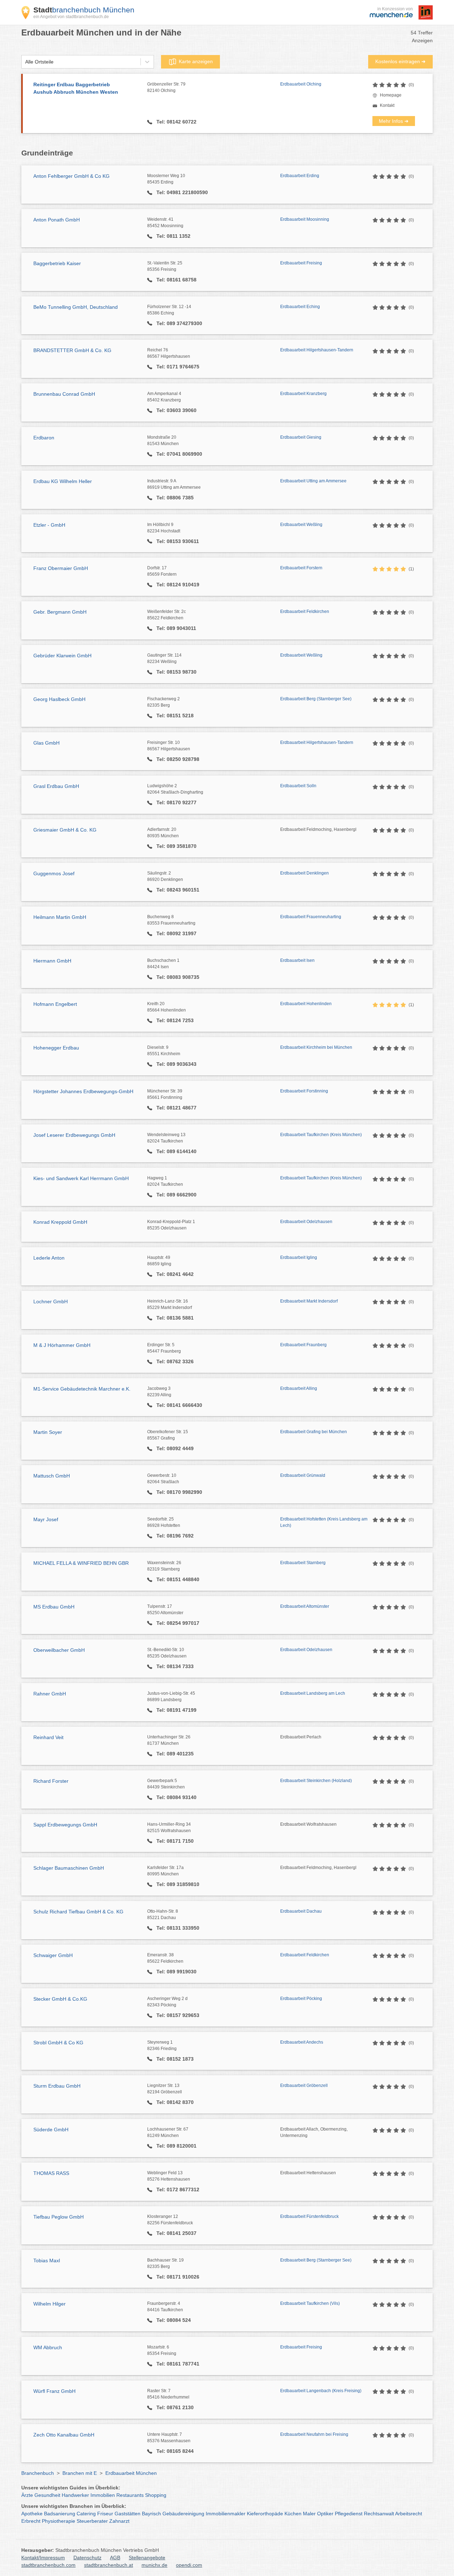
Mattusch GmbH (52, 1476)
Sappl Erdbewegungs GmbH (65, 1825)
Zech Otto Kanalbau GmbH (64, 2435)
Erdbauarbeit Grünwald (303, 1475)
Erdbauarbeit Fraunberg (303, 1345)
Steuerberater (92, 2521)
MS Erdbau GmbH (54, 1607)
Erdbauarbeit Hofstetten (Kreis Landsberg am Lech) (324, 1522)
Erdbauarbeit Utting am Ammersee (313, 481)
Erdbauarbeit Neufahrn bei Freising (314, 2434)
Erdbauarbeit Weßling (301, 525)
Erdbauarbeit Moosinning (305, 219)
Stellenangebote (147, 2558)
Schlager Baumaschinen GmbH (69, 1868)
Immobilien (103, 2495)
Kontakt (387, 105)
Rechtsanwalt (379, 2514)
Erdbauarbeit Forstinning (304, 1091)
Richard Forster (51, 1781)
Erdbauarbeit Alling (299, 1388)
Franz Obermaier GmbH (61, 568)
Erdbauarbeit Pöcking (301, 1999)
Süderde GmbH (51, 2130)
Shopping (156, 2495)
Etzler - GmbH (49, 525)
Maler (309, 2514)
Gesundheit (47, 2495)
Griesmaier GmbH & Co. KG (65, 830)
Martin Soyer (48, 1432)
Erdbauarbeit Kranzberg (303, 394)
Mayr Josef (46, 1519)
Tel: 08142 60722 (176, 122)
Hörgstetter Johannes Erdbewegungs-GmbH (83, 1091)
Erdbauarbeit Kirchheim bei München (316, 1047)
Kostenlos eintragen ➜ (400, 61)
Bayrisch (151, 2514)
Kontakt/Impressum (43, 2558)
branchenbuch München (84, 10)
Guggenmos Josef (54, 873)
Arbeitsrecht (409, 2514)
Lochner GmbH (51, 1301)
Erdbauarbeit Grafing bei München (314, 1432)
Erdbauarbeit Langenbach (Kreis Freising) (321, 2391)
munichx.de (154, 2565)
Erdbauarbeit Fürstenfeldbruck (309, 2216)
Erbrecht (31, 2521)
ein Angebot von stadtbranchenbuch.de (71, 17)
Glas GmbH (46, 743)
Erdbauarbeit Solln (298, 786)
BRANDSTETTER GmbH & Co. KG (72, 350)
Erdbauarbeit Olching (301, 84)
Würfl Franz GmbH (54, 2391)
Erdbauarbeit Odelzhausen (306, 1222)
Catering (86, 2514)
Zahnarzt (119, 2521)
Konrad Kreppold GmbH (60, 1222)
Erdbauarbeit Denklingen (304, 873)
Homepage (391, 95)
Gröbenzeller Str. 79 (166, 87)
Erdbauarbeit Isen (297, 960)
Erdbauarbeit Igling (299, 1257)
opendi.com (189, 2565)
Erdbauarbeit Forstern (301, 568)
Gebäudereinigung (183, 2514)
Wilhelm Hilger (49, 2304)
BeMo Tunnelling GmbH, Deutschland (76, 307)
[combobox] (25, 62)
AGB (115, 2558)
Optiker (325, 2514)
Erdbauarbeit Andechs (302, 2042)
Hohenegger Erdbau (56, 1048)
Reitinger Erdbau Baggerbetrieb (76, 88)
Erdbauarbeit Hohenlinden (306, 1004)
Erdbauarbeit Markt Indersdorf (309, 1301)
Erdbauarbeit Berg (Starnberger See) (316, 699)
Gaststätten (128, 2514)
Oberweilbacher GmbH (59, 1650)
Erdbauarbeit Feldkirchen (305, 612)
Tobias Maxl (47, 2260)
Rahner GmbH (50, 1694)
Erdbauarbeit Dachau (301, 1911)
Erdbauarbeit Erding (300, 176)
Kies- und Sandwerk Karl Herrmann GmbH (81, 1178)
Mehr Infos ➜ (394, 121)
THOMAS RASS (51, 2173)
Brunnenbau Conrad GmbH (64, 394)
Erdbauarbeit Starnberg (303, 1563)
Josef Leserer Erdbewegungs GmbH (74, 1135)
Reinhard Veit (48, 1737)
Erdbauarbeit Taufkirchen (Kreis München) (321, 1135)
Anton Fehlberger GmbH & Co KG (71, 176)
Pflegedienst (349, 2514)
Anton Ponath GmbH (57, 220)
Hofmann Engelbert (55, 1004)
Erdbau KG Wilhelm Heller (63, 481)
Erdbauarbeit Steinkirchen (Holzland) (316, 1781)
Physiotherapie (59, 2521)
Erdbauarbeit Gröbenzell (304, 2086)
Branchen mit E (80, 2473)
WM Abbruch (48, 2347)
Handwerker (75, 2495)
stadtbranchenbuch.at (109, 2565)
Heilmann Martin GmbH (60, 917)
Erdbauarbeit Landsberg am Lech (313, 1693)
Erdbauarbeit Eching (300, 307)
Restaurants (130, 2495)
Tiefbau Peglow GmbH (59, 2217)
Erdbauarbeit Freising (301, 263)
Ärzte (27, 2495)
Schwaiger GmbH (53, 1955)
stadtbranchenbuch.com (48, 2565)
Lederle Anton (49, 1258)
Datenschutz (87, 2558)
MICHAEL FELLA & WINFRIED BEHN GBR (81, 1563)
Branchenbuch (38, 2473)
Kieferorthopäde (265, 2514)
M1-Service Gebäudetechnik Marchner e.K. (82, 1389)
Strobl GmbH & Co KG (58, 2043)
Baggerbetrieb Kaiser (57, 263)
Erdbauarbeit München (131, 2473)
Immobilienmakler (226, 2514)
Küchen (293, 2514)
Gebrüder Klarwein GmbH (62, 656)
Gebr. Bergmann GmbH (60, 612)
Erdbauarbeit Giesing (301, 437)
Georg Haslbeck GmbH (59, 699)
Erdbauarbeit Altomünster (305, 1606)
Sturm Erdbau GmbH (57, 2086)
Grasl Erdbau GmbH (56, 786)
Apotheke (32, 2514)
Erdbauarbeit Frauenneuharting (311, 917)
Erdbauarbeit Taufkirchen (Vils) (310, 2303)
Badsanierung (60, 2514)
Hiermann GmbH (52, 961)
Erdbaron (44, 438)
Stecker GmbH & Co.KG (60, 1999)
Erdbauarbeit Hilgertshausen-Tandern (317, 350)
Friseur (105, 2514)
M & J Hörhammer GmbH (62, 1345)
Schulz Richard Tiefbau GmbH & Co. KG (78, 1912)
